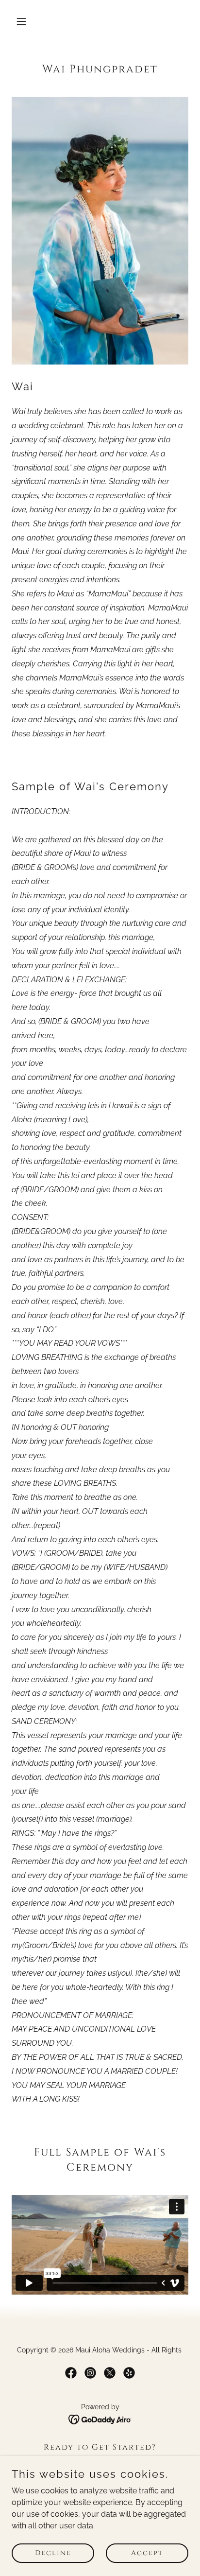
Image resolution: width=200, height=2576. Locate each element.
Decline (53, 2553)
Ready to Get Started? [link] (100, 2447)
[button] (32, 21)
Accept (147, 2553)
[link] (71, 2373)
